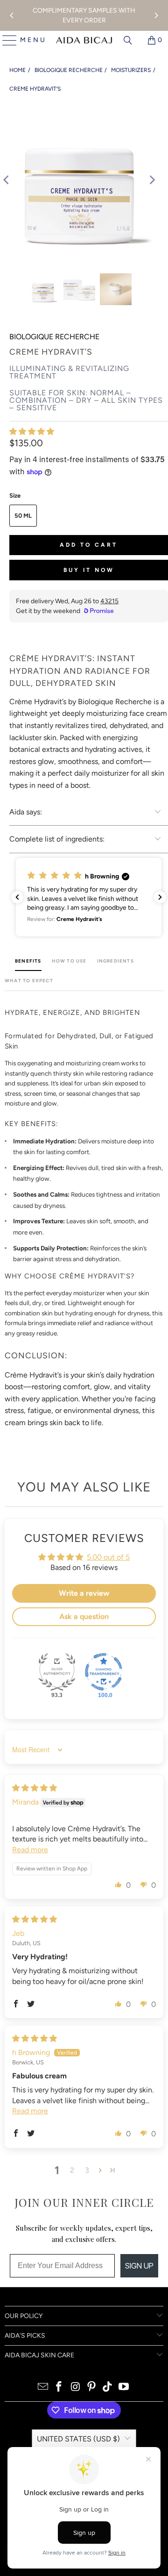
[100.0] (104, 1672)
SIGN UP (139, 2266)
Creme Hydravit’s (35, 89)
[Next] (156, 15)
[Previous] (12, 15)
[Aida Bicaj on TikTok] (108, 2387)
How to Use (69, 961)
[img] (35, 1788)
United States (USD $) (78, 2439)
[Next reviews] (160, 897)
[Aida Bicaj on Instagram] (76, 2387)
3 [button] (87, 2170)
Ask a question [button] (84, 1616)
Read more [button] (30, 1850)
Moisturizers (131, 70)
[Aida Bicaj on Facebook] (59, 2387)
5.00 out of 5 (108, 1557)
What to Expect (29, 981)
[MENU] (6, 40)
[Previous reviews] (17, 897)
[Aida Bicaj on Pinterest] (92, 2387)
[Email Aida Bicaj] (43, 2387)
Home (17, 70)
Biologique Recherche (69, 70)
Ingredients (115, 961)
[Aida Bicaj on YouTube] (124, 2387)
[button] (32, 432)
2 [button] (72, 2170)
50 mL (23, 516)
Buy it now (89, 570)
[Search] (128, 40)
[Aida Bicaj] (84, 40)
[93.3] (57, 1672)
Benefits (28, 961)
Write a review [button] (84, 1593)
